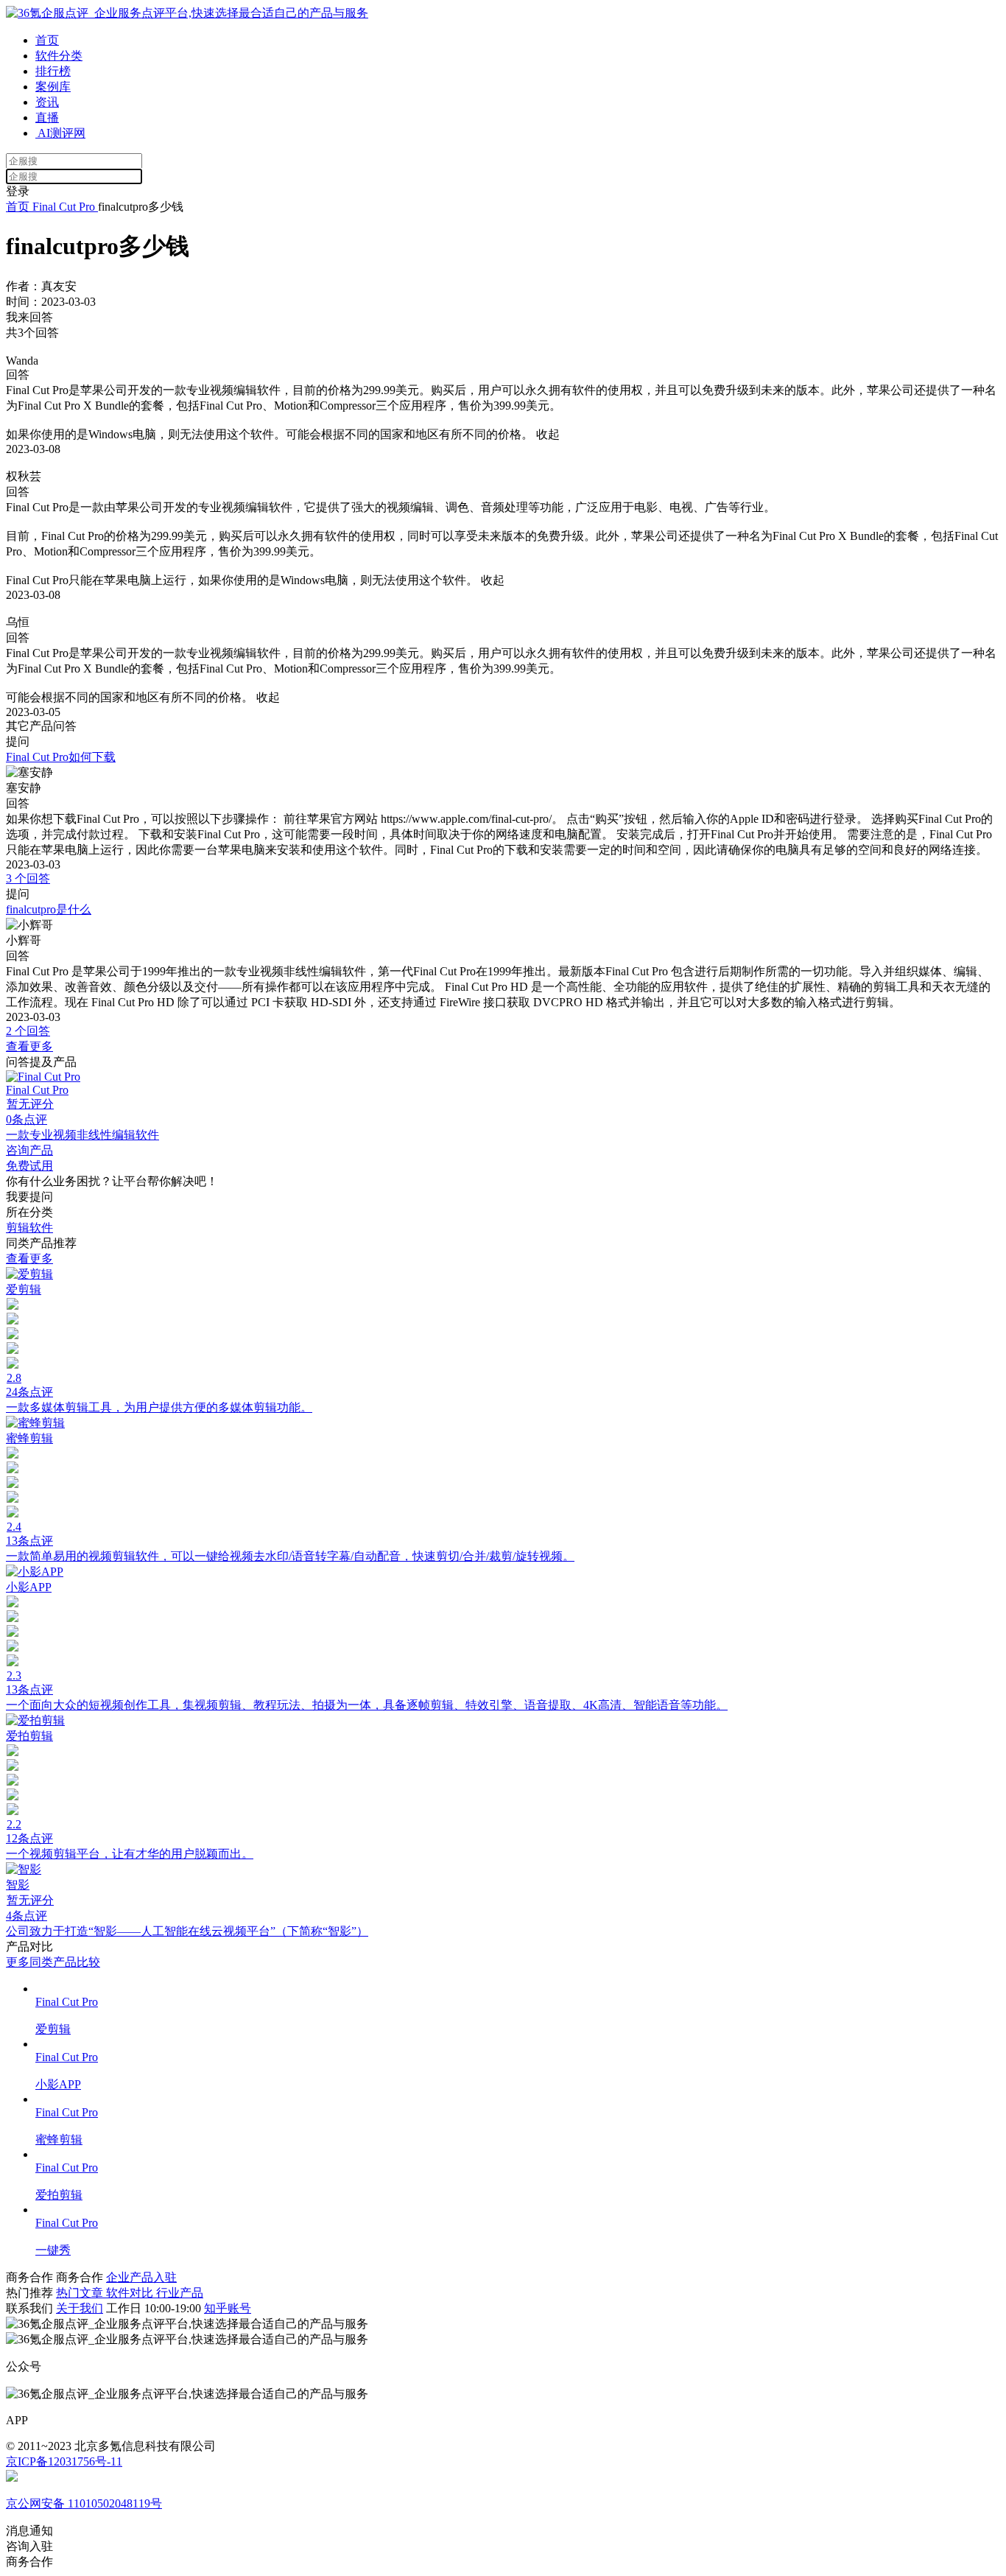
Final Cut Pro (64, 207)
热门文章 (81, 2293)
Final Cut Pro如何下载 (61, 757)
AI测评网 (60, 133)
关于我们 (80, 2308)
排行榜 (53, 71)
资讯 (47, 102)
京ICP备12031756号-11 (64, 2461)
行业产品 (180, 2293)
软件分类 (59, 56)
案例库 (53, 87)
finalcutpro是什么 (49, 909)
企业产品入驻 (141, 2277)
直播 (47, 117)
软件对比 (131, 2293)
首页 (47, 40)
